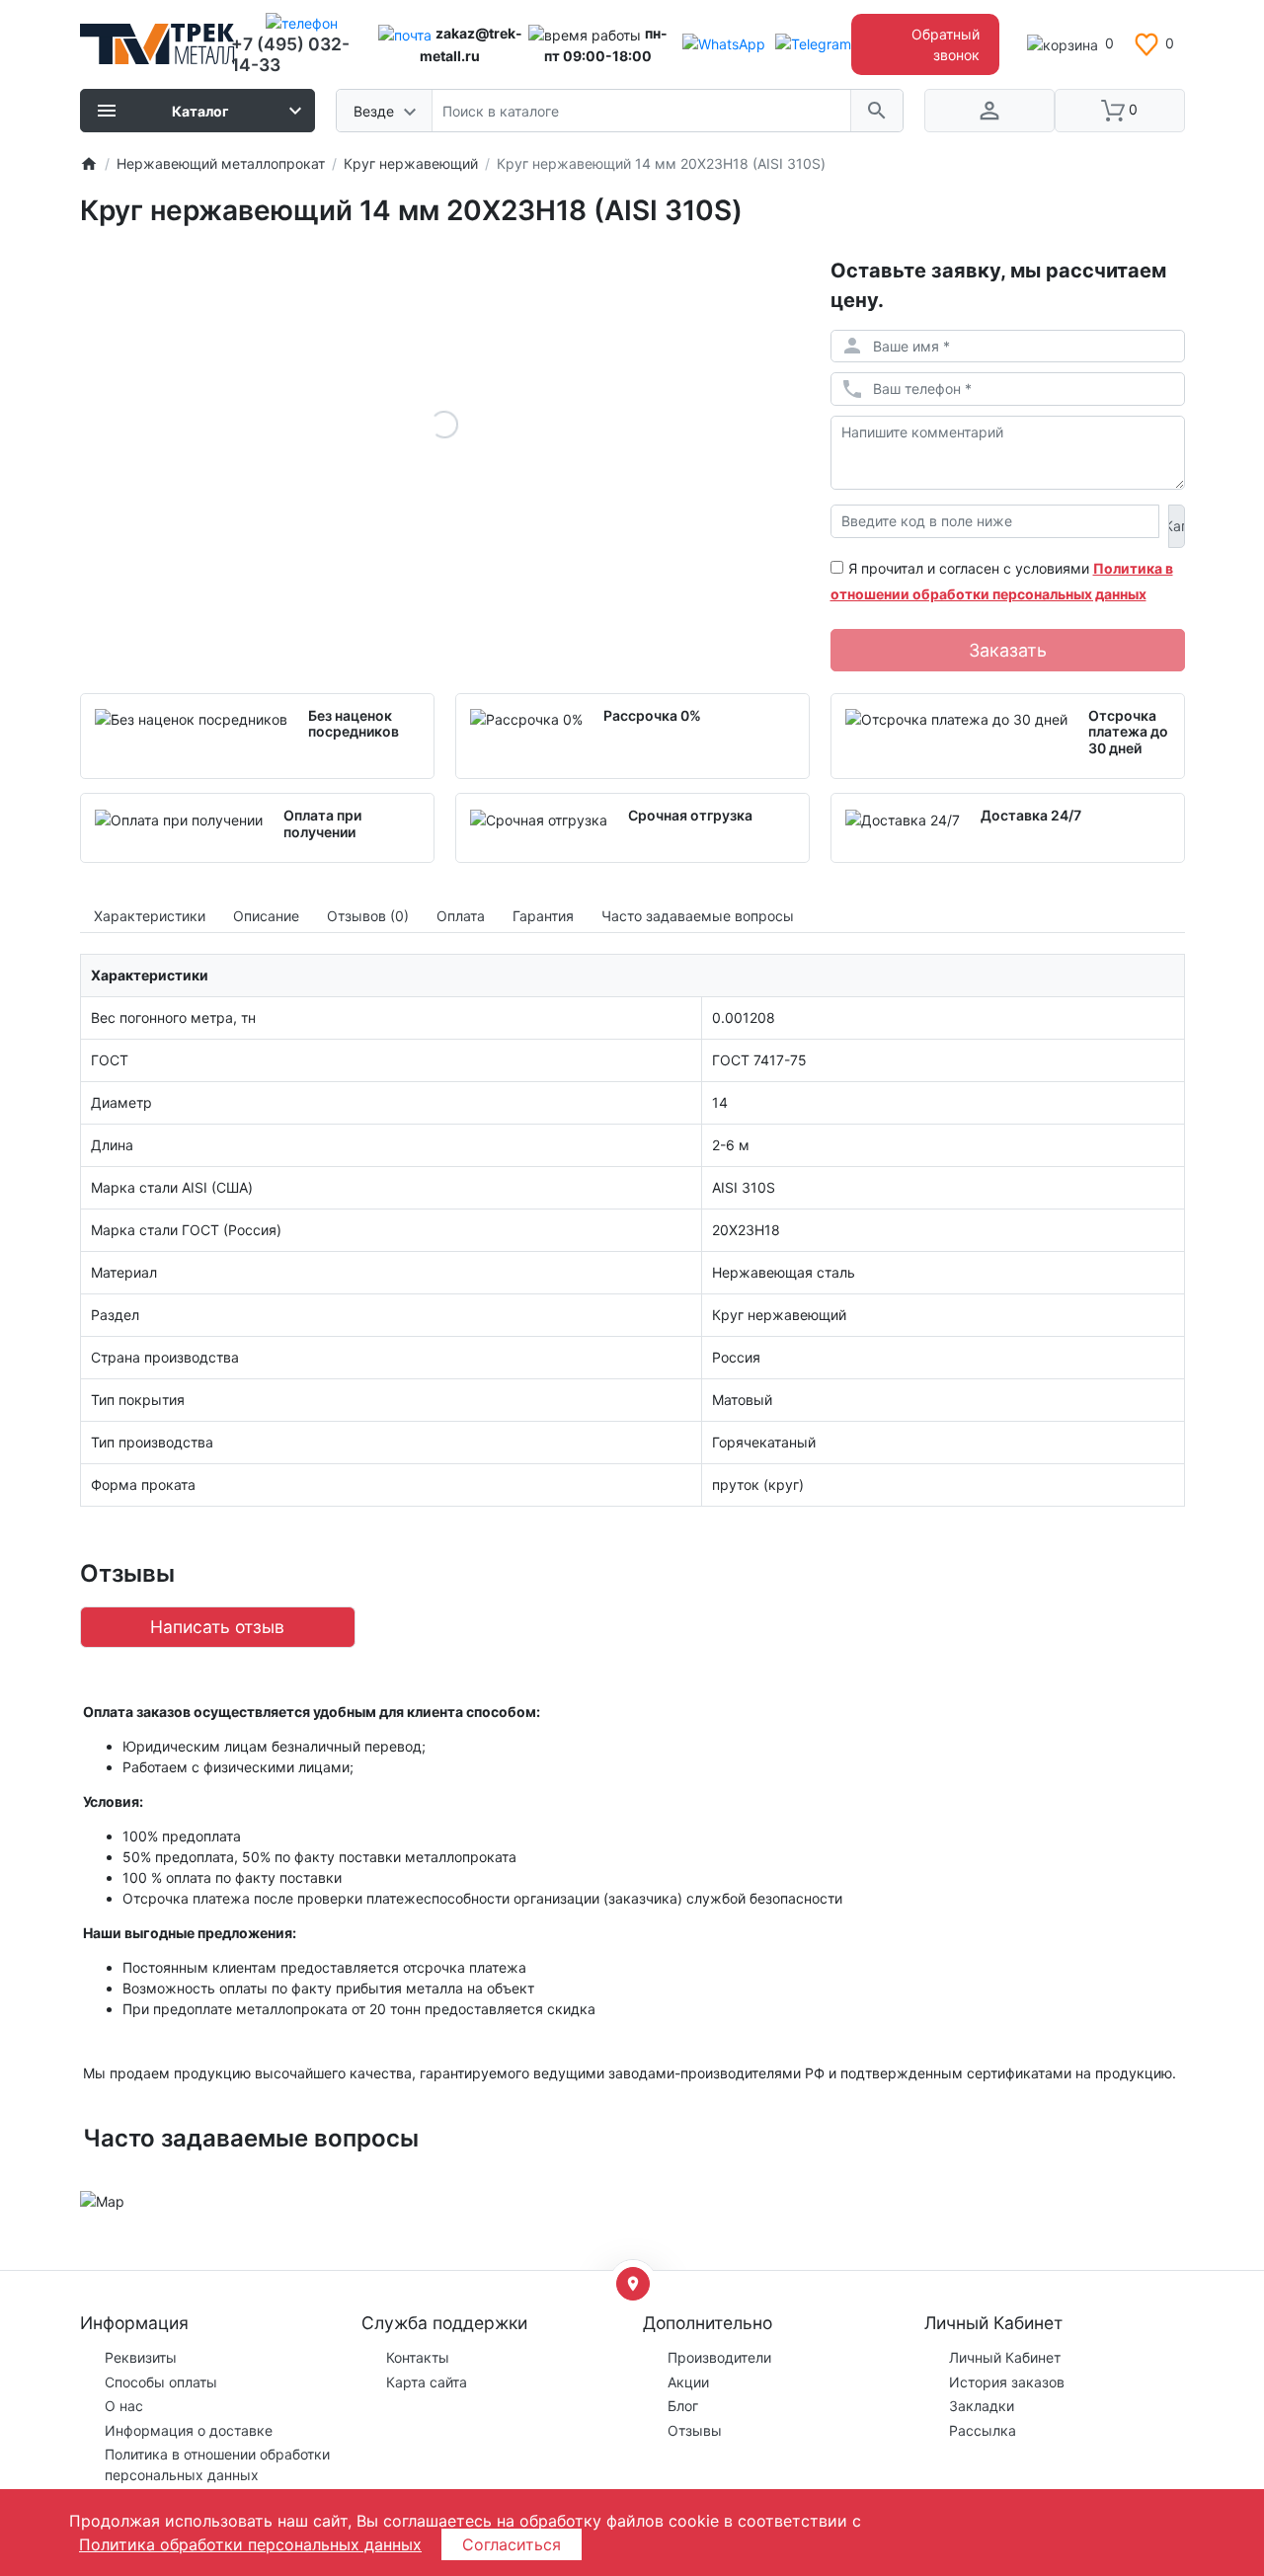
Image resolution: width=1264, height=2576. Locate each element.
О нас (124, 2406)
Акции (688, 2382)
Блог (683, 2406)
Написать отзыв (217, 1627)
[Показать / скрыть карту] (633, 2284)
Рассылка (983, 2430)
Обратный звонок (946, 44)
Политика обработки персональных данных (250, 2544)
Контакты (418, 2357)
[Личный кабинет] (989, 111)
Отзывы (695, 2430)
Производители (719, 2357)
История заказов (1007, 2382)
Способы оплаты (161, 2382)
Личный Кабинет (1005, 2357)
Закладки (982, 2406)
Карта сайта (427, 2382)
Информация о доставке (189, 2430)
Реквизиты (141, 2357)
